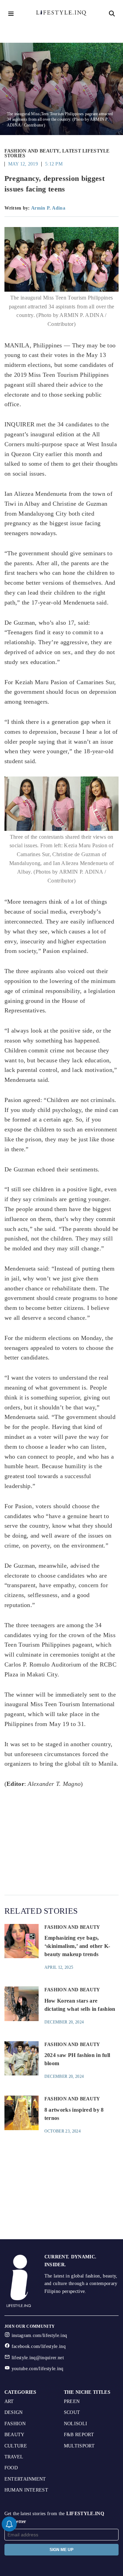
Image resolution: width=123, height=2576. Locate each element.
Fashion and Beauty (32, 151)
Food (11, 2468)
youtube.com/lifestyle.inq (38, 2369)
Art (9, 2401)
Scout (72, 2412)
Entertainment (25, 2479)
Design (14, 2412)
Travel (14, 2457)
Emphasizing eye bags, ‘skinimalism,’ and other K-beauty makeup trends (77, 1946)
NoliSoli (76, 2424)
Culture (16, 2446)
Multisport (79, 2446)
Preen (72, 2401)
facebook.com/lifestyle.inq (39, 2346)
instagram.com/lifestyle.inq (39, 2335)
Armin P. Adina (48, 208)
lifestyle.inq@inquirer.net (38, 2358)
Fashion (15, 2424)
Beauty (15, 2435)
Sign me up (61, 2550)
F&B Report (79, 2435)
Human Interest (26, 2490)
